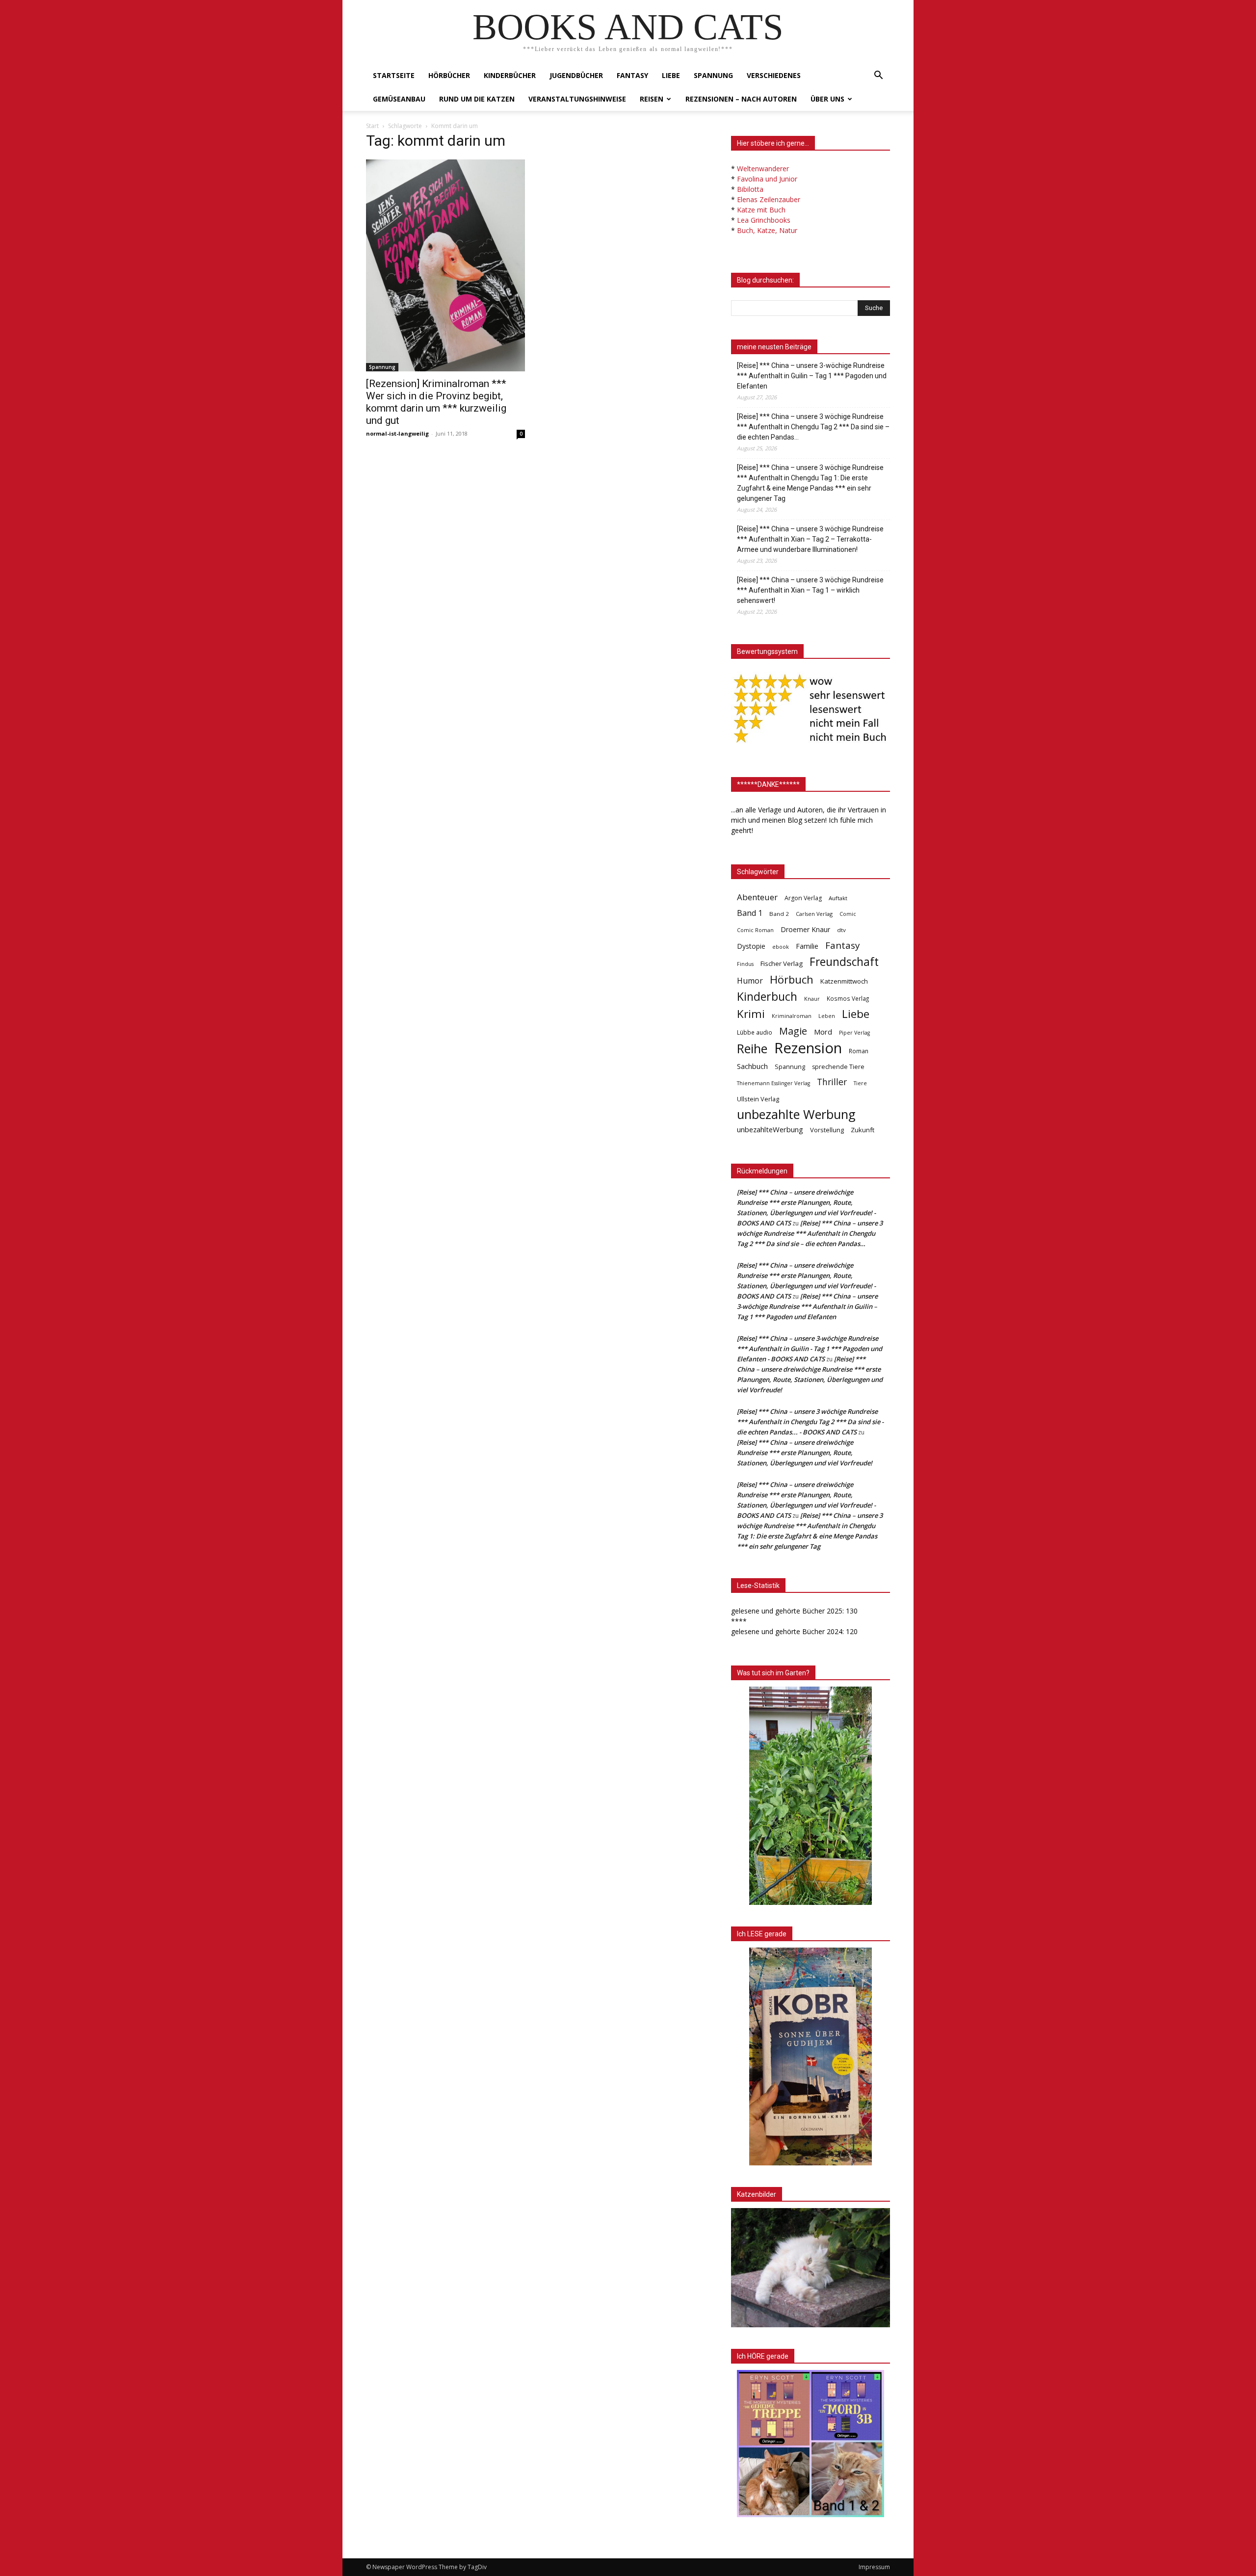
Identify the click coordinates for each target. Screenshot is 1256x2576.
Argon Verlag (803, 898)
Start (372, 126)
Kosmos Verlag (848, 998)
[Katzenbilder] (811, 2268)
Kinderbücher (510, 75)
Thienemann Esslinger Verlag (773, 1083)
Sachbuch (752, 1066)
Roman (859, 1051)
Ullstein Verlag (758, 1099)
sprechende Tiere (838, 1067)
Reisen (652, 99)
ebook (781, 947)
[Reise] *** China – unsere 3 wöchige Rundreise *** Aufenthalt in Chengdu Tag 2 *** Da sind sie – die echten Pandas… (813, 427)
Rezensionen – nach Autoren (741, 99)
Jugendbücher (576, 75)
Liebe (671, 75)
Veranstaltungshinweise (577, 99)
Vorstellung (827, 1130)
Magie (793, 1031)
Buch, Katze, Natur (767, 230)
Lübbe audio (755, 1032)
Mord (823, 1032)
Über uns (827, 99)
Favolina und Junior (767, 179)
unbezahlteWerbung (770, 1129)
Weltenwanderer (763, 169)
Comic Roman (755, 930)
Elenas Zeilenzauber (769, 199)
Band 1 (750, 913)
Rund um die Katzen (477, 99)
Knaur (812, 999)
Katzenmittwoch (844, 981)
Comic (848, 914)
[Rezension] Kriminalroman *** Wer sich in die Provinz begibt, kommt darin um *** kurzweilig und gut (436, 402)
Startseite (394, 75)
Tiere (860, 1083)
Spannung (713, 75)
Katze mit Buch (761, 210)
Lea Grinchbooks (764, 220)
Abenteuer (757, 897)
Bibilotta (750, 189)
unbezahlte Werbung (796, 1114)
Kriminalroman (792, 1016)
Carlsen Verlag (814, 914)
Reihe (752, 1049)
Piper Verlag (854, 1033)
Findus (745, 964)
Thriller (832, 1082)
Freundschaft (844, 962)
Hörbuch (792, 979)
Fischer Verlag (782, 963)
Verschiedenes (774, 75)
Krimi (751, 1014)
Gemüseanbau (399, 99)
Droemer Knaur (805, 929)
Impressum (874, 2567)
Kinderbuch (767, 997)
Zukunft (863, 1130)
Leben (827, 1016)
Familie (807, 946)
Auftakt (838, 898)
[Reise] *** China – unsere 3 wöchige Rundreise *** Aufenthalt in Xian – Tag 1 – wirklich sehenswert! (810, 590)
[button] (878, 76)
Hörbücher (449, 75)
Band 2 (779, 914)
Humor (750, 981)
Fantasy (632, 75)
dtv (841, 930)
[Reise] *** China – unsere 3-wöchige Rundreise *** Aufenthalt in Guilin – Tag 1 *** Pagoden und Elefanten (812, 376)
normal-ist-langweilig (397, 433)
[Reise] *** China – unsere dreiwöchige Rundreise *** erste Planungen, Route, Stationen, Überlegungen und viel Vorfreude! (805, 1453)
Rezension (808, 1048)
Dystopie (751, 946)
